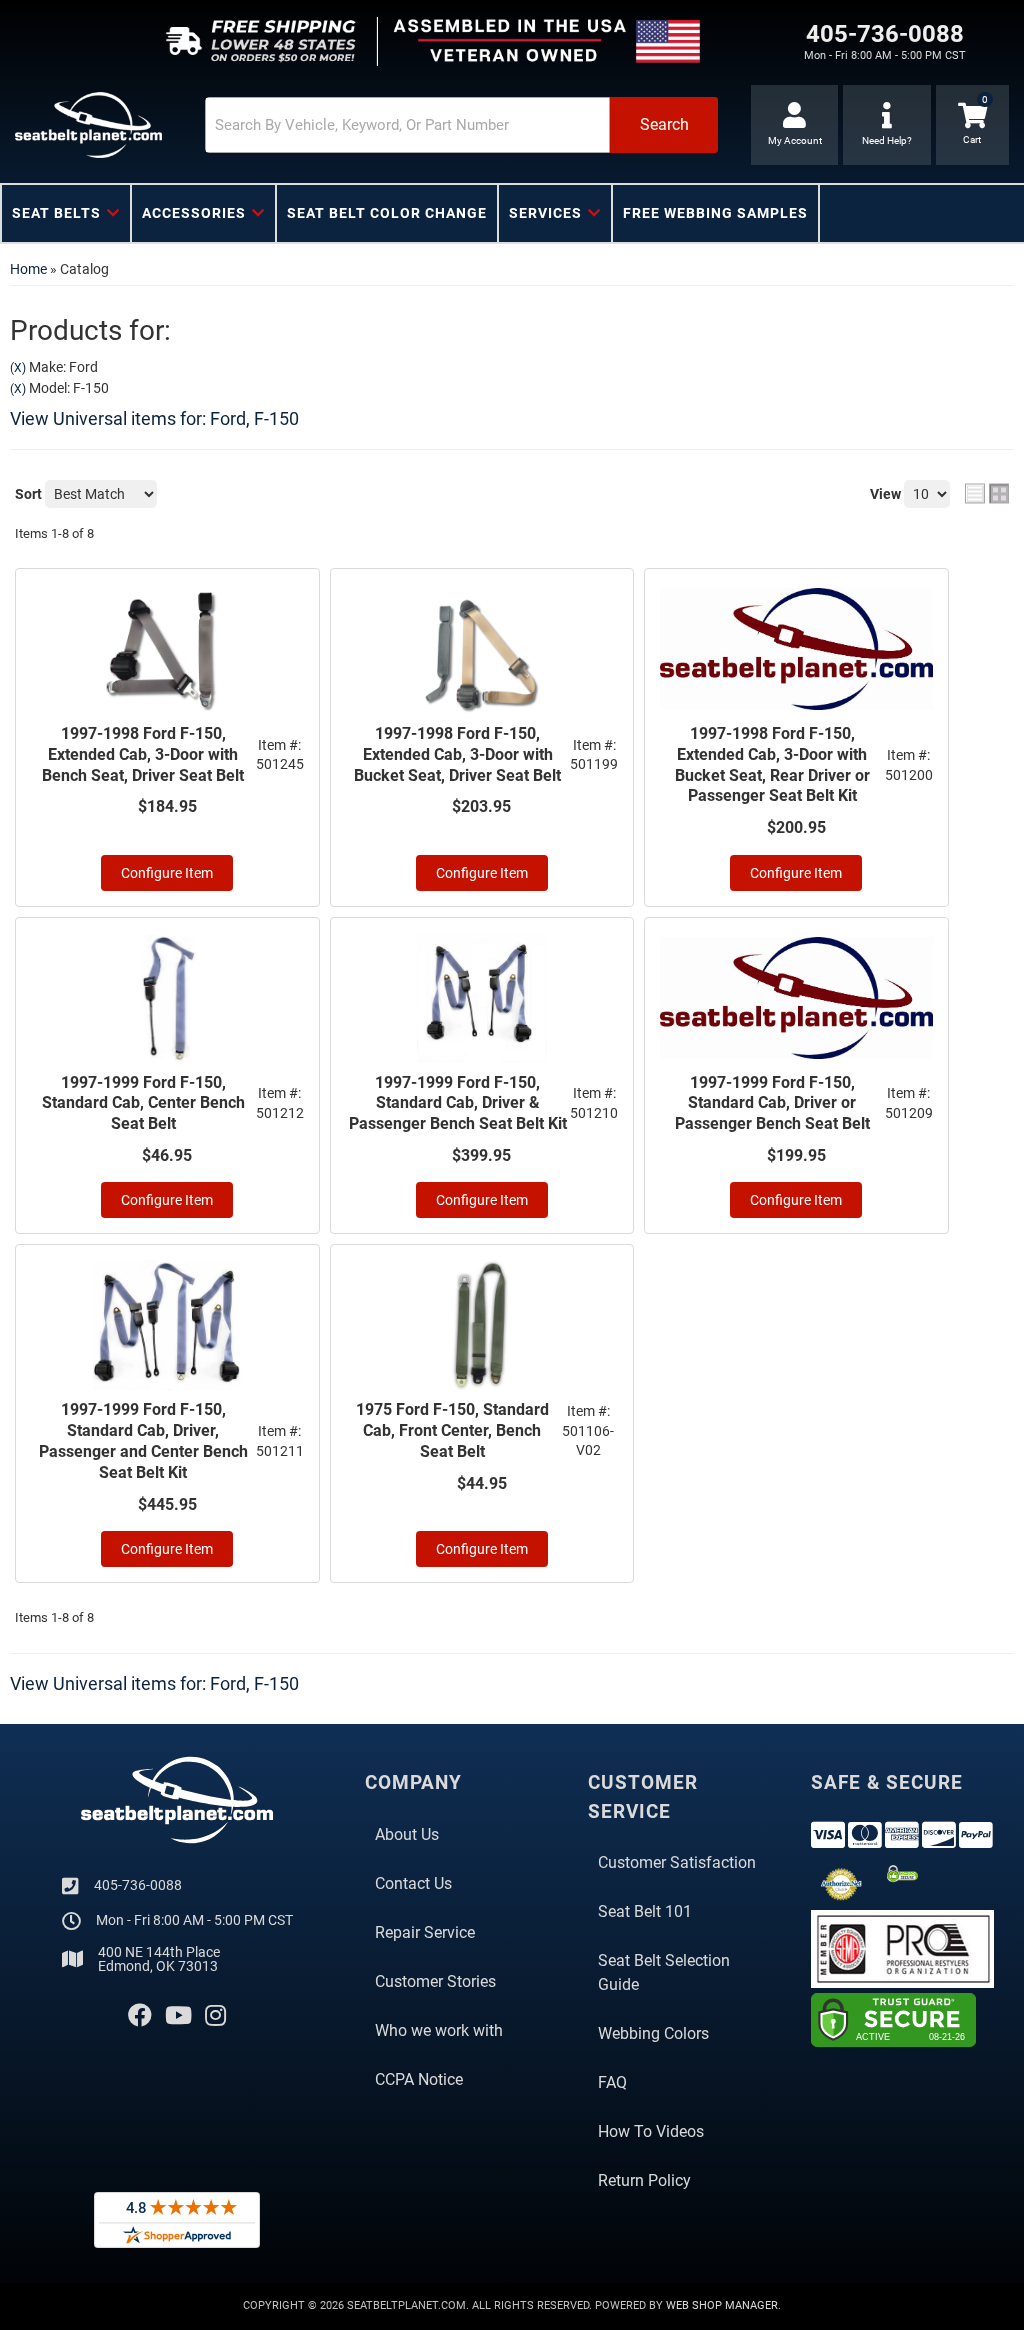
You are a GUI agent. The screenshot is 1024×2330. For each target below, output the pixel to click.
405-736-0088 (138, 1885)
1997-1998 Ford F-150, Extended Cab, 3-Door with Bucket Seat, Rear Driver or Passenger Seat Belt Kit (772, 764)
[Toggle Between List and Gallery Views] (987, 493)
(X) (18, 368)
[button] (461, 125)
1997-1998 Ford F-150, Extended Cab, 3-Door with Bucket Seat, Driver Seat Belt (457, 754)
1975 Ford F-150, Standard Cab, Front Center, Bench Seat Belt (452, 1430)
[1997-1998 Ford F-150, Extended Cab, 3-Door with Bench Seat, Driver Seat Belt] (167, 649)
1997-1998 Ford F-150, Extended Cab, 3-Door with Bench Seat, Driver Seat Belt (143, 754)
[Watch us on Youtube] (178, 2016)
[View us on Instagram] (215, 2016)
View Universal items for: (154, 418)
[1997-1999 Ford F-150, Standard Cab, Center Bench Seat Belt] (167, 998)
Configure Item (167, 873)
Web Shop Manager (722, 2305)
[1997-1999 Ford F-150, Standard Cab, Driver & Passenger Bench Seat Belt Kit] (482, 998)
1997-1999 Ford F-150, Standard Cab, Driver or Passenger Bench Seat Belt (772, 1103)
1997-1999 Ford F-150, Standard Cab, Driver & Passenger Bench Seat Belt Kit (458, 1103)
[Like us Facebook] (140, 2016)
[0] (972, 125)
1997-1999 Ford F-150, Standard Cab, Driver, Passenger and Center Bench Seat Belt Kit (143, 1440)
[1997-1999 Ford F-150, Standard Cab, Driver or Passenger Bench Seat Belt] (796, 998)
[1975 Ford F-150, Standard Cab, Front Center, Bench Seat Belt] (482, 1325)
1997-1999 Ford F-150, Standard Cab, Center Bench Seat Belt (143, 1103)
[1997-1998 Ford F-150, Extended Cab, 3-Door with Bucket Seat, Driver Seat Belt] (482, 649)
